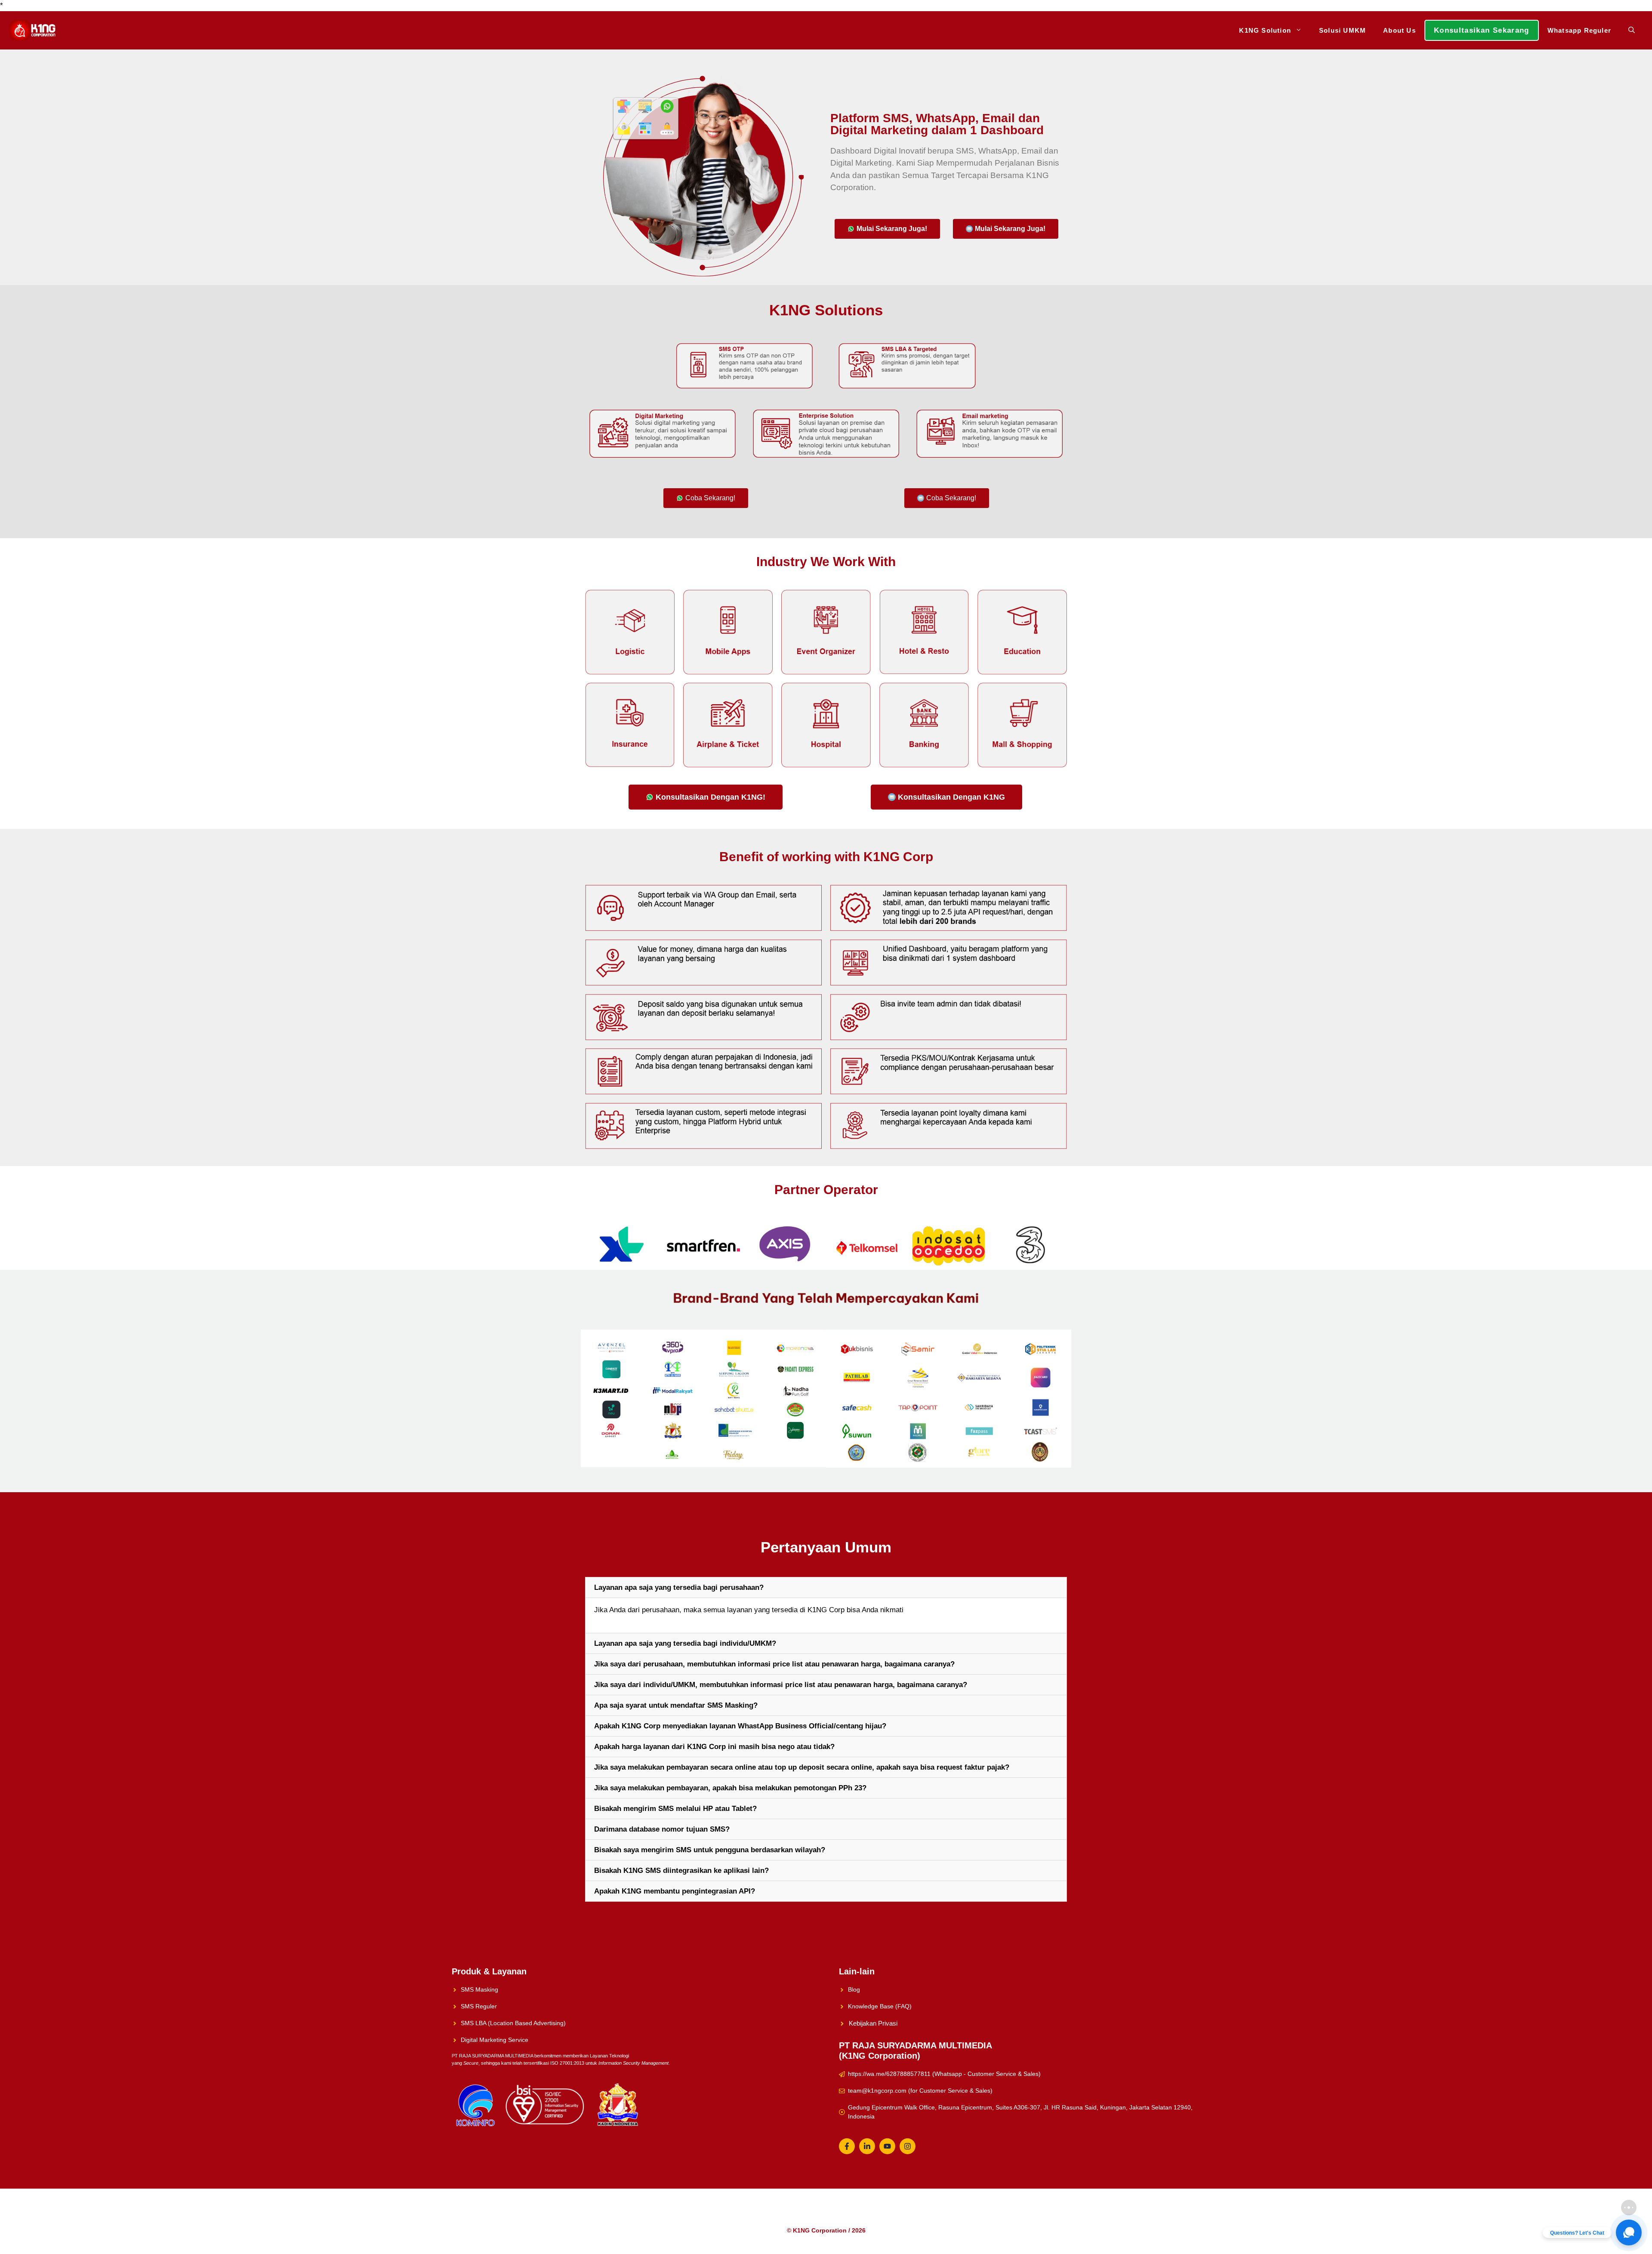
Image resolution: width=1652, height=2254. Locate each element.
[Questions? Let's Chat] (1629, 2232)
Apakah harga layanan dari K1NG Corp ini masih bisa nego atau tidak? (714, 1747)
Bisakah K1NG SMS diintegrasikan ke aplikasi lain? (681, 1871)
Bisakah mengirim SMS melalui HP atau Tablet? (675, 1809)
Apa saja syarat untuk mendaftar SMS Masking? (676, 1705)
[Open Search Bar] (1632, 30)
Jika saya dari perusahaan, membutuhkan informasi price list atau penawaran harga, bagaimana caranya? (774, 1664)
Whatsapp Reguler (1579, 30)
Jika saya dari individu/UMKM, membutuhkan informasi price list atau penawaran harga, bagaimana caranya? (781, 1685)
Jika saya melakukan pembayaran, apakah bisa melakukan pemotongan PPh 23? (730, 1788)
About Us (1399, 30)
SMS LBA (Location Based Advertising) (513, 2023)
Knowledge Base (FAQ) (880, 2006)
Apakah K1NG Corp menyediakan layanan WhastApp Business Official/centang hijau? (740, 1726)
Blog (854, 1989)
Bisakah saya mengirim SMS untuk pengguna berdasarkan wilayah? (710, 1850)
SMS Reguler (479, 2006)
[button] (826, 1587)
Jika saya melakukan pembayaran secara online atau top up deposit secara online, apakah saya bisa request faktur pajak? (802, 1767)
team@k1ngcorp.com (877, 2091)
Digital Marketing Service (495, 2040)
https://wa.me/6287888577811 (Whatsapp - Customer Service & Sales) (944, 2074)
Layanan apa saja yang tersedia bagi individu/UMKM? (685, 1643)
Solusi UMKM (1342, 30)
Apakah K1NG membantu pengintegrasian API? (675, 1891)
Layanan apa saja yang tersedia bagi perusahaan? (679, 1587)
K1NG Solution (1265, 30)
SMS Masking (479, 1989)
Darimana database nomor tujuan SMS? (662, 1829)
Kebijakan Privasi (873, 2023)
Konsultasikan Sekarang (1482, 30)
